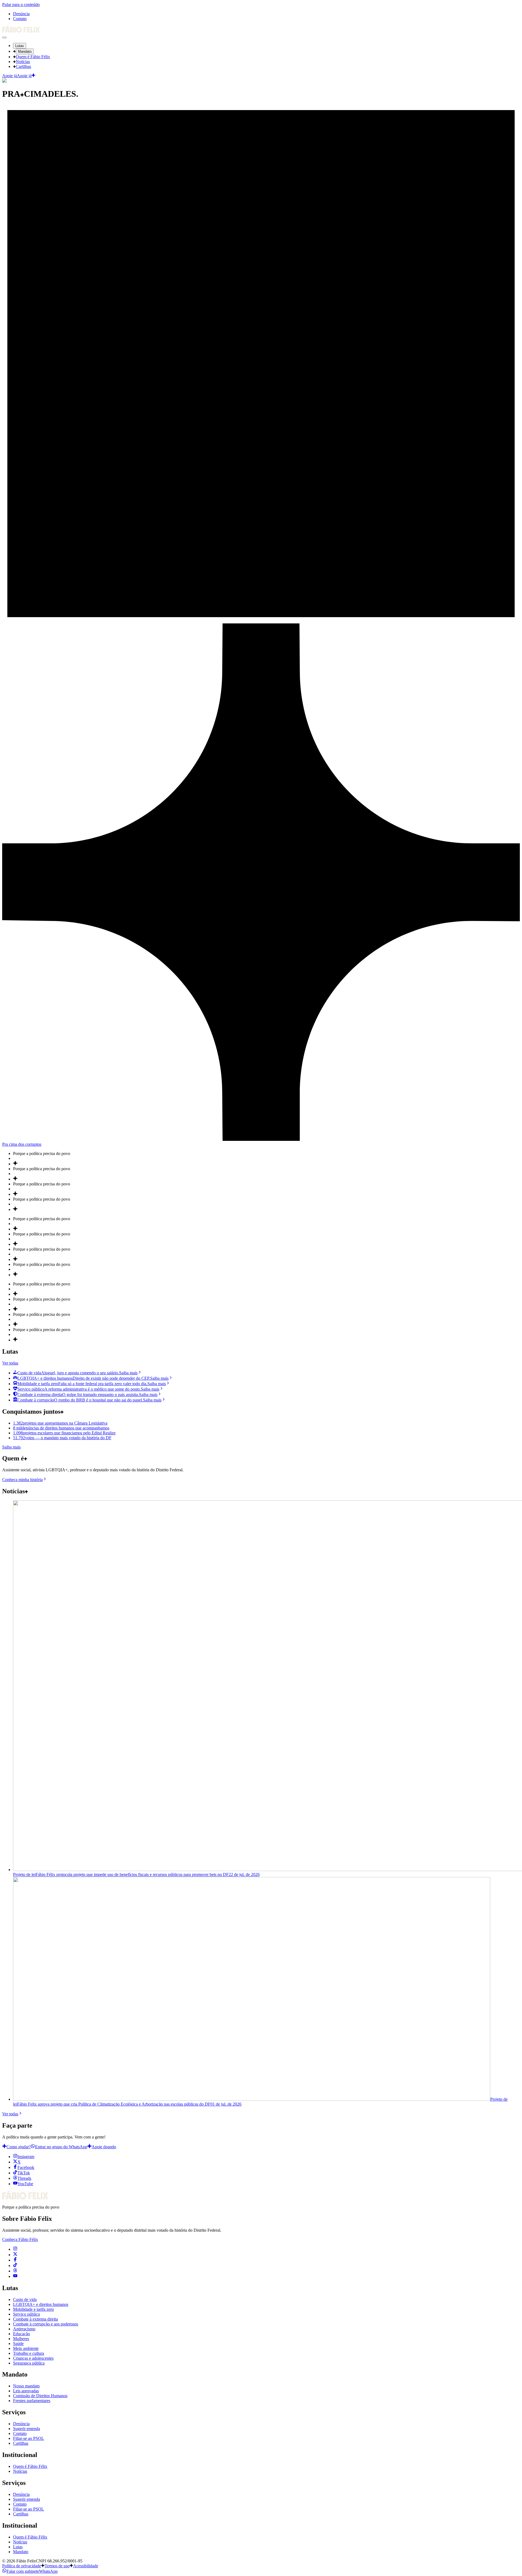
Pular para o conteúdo (21, 4)
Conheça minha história (22, 1480)
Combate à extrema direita (35, 2319)
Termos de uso (57, 2566)
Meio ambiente (26, 2348)
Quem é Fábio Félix (33, 57)
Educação (21, 2334)
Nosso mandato (26, 2386)
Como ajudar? (19, 2147)
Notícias (23, 62)
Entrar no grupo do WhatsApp (61, 2147)
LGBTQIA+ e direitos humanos (41, 2304)
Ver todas (10, 1363)
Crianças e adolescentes (33, 2358)
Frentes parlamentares (32, 2401)
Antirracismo (24, 2329)
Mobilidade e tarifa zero (33, 2309)
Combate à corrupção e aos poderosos (46, 2324)
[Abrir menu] (4, 38)
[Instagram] (15, 2249)
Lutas (20, 46)
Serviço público (27, 2314)
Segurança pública (29, 2363)
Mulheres (21, 2339)
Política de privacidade (22, 2566)
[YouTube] (15, 2276)
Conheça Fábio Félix (20, 2239)
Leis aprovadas (26, 2391)
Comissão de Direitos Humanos (40, 2396)
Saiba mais (11, 1447)
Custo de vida (25, 2299)
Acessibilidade (86, 2566)
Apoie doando (104, 2147)
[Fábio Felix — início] (21, 31)
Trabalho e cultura (29, 2353)
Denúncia (21, 14)
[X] (15, 2255)
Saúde (18, 2344)
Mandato (25, 51)
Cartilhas (23, 66)
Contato (20, 19)
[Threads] (15, 2271)
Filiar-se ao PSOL (29, 2438)
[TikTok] (15, 2266)
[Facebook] (15, 2260)
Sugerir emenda (27, 2429)
